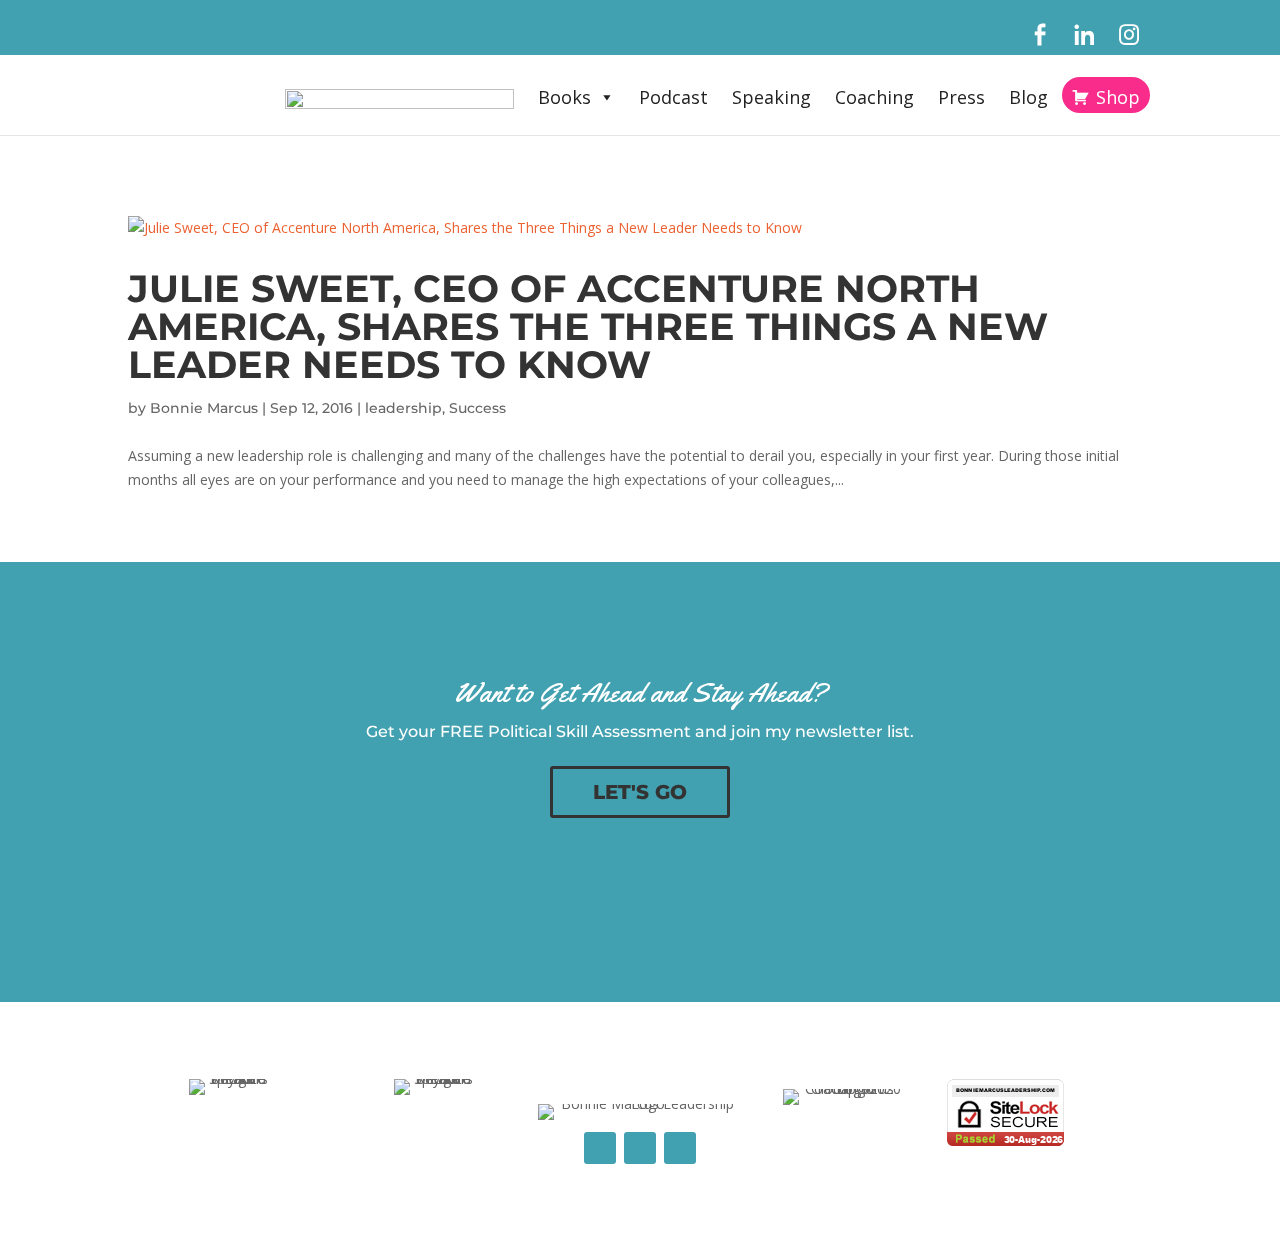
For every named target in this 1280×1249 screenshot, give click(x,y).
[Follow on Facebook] (600, 1148)
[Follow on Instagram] (680, 1148)
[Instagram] (1129, 35)
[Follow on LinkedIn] (640, 1148)
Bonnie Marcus (204, 408)
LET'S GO (640, 792)
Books (564, 97)
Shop (1118, 97)
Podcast (673, 97)
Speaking (771, 97)
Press (961, 97)
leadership (403, 408)
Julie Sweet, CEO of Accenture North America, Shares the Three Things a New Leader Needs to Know (588, 326)
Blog (1028, 97)
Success (477, 408)
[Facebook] (1039, 35)
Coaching (874, 97)
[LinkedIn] (1084, 35)
